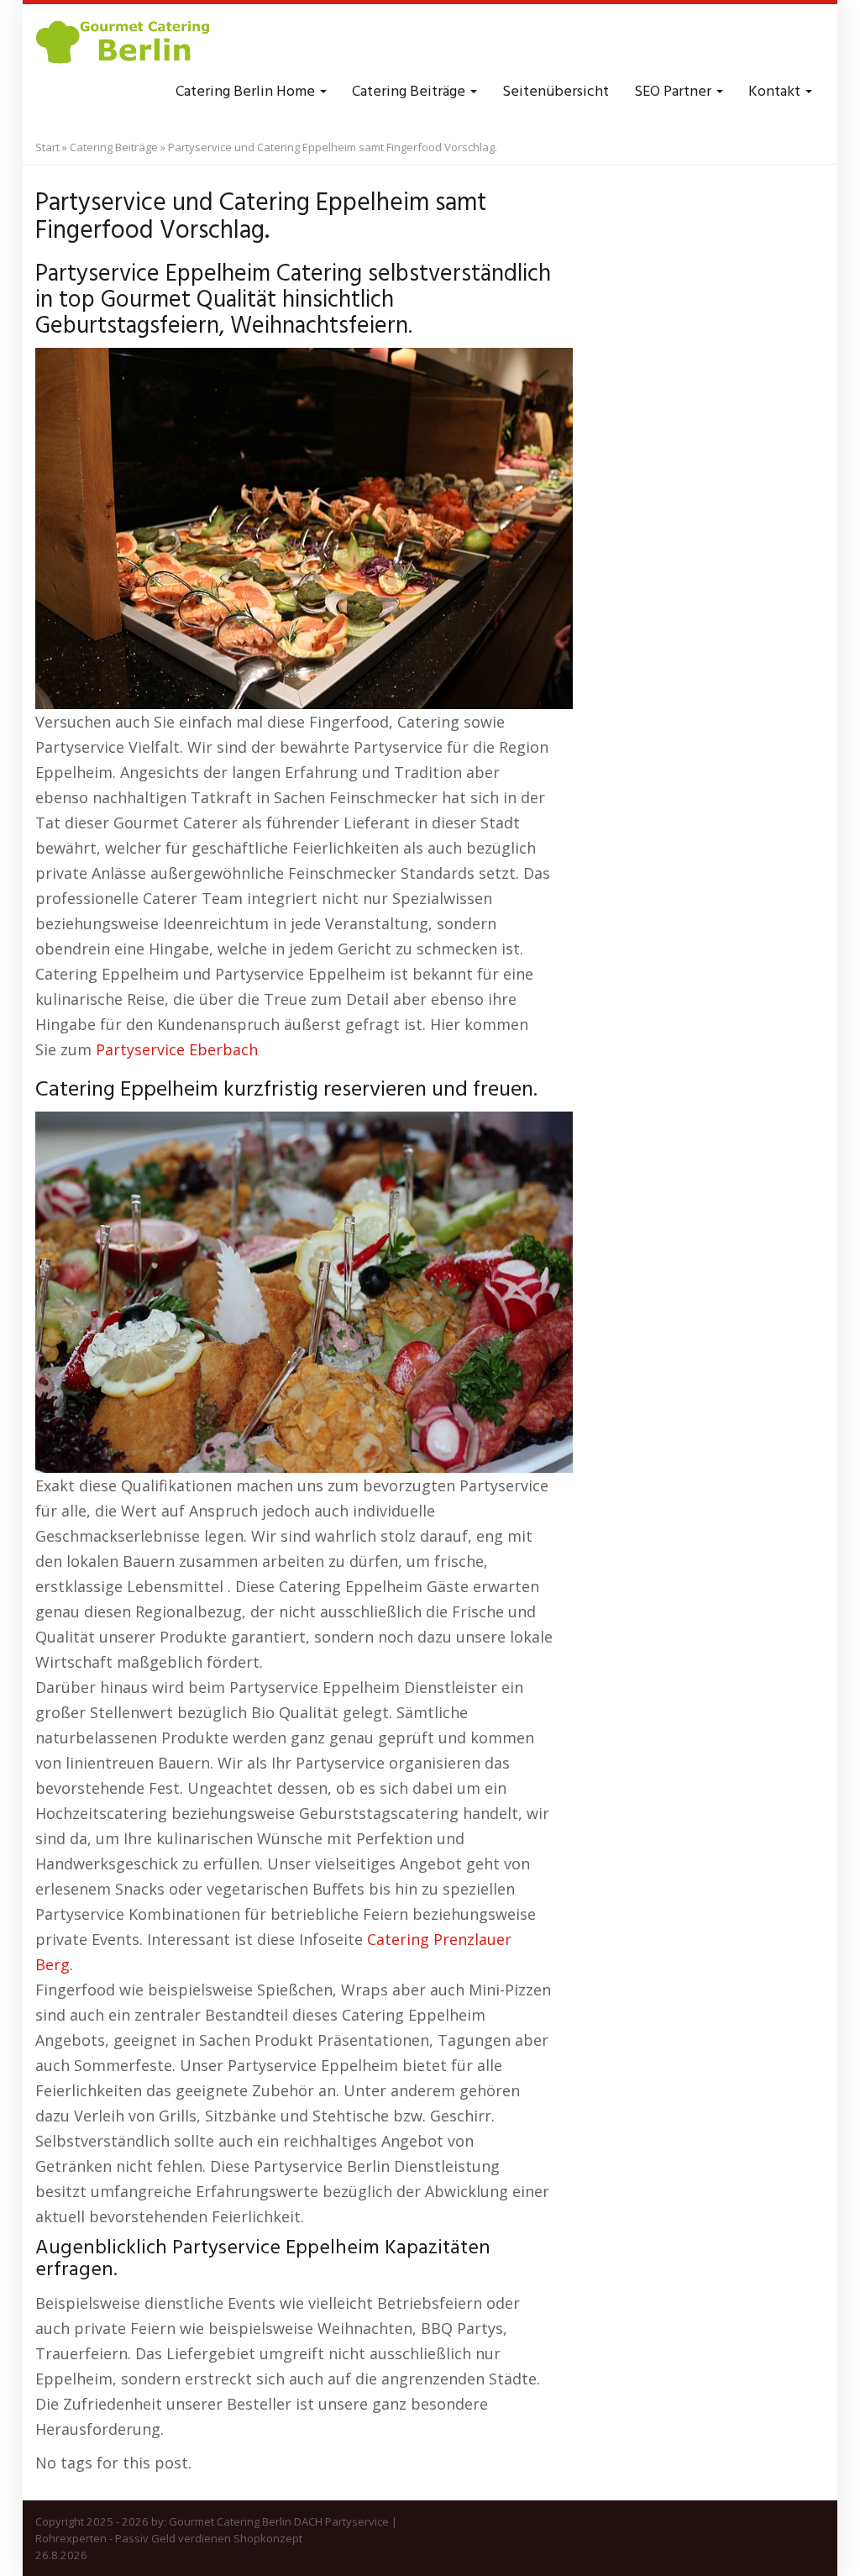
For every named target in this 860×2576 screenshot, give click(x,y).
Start (47, 147)
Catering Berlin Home (247, 92)
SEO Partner (674, 92)
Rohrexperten (71, 2538)
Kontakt (776, 92)
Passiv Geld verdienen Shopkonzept (209, 2538)
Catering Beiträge (410, 92)
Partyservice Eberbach (177, 1049)
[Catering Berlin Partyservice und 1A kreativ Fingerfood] (124, 42)
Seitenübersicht (556, 92)
